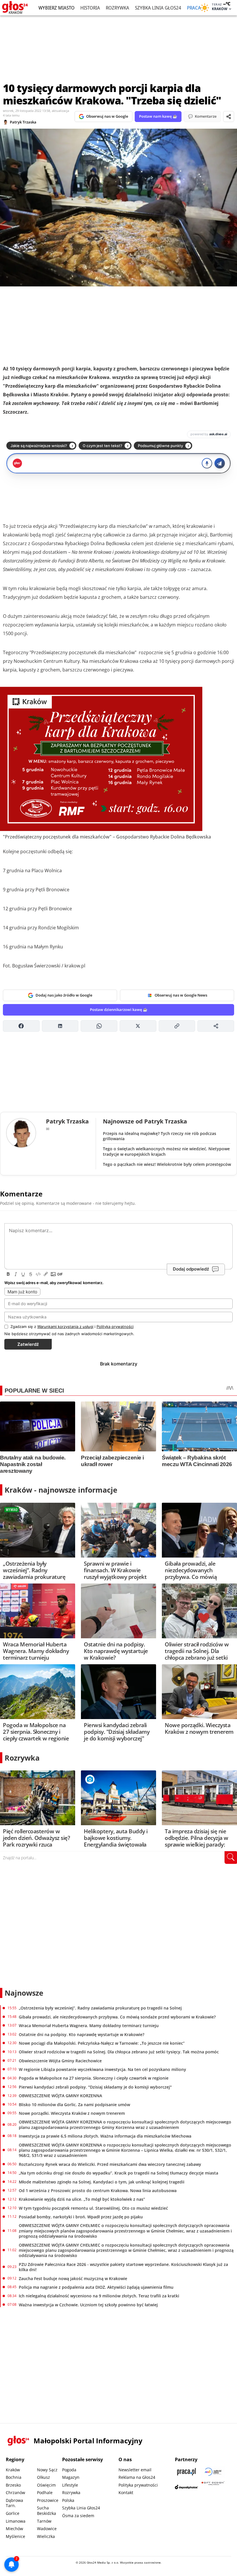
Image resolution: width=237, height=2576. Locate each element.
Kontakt (126, 2492)
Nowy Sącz (47, 2470)
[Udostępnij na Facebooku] (21, 1026)
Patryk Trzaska (23, 122)
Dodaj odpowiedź (191, 1269)
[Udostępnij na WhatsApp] (99, 1026)
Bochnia (14, 2477)
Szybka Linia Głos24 (158, 8)
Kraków (13, 2470)
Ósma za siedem (78, 2516)
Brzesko (13, 2485)
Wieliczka (46, 2536)
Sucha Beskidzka (47, 2511)
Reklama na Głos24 (137, 2477)
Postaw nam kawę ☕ (158, 116)
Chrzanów (15, 2492)
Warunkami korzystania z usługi (65, 1327)
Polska (68, 2500)
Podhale (45, 2492)
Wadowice (47, 2529)
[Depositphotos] (186, 2487)
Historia (90, 8)
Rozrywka (117, 8)
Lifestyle (70, 2485)
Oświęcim (46, 2485)
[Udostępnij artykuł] (229, 117)
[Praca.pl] (186, 2472)
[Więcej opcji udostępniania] (216, 1026)
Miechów (14, 2529)
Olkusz (43, 2477)
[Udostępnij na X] (138, 1026)
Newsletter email (135, 2470)
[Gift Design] (213, 2487)
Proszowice (48, 2500)
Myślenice (15, 2536)
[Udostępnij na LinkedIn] (60, 1026)
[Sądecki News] (213, 2472)
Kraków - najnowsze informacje (61, 1490)
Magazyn (71, 2477)
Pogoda (69, 2470)
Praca (194, 8)
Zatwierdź (28, 1344)
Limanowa (16, 2521)
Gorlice (13, 2513)
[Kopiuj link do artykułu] (177, 1026)
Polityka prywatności (138, 2485)
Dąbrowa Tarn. (14, 2503)
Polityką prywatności (115, 1327)
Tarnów (44, 2521)
